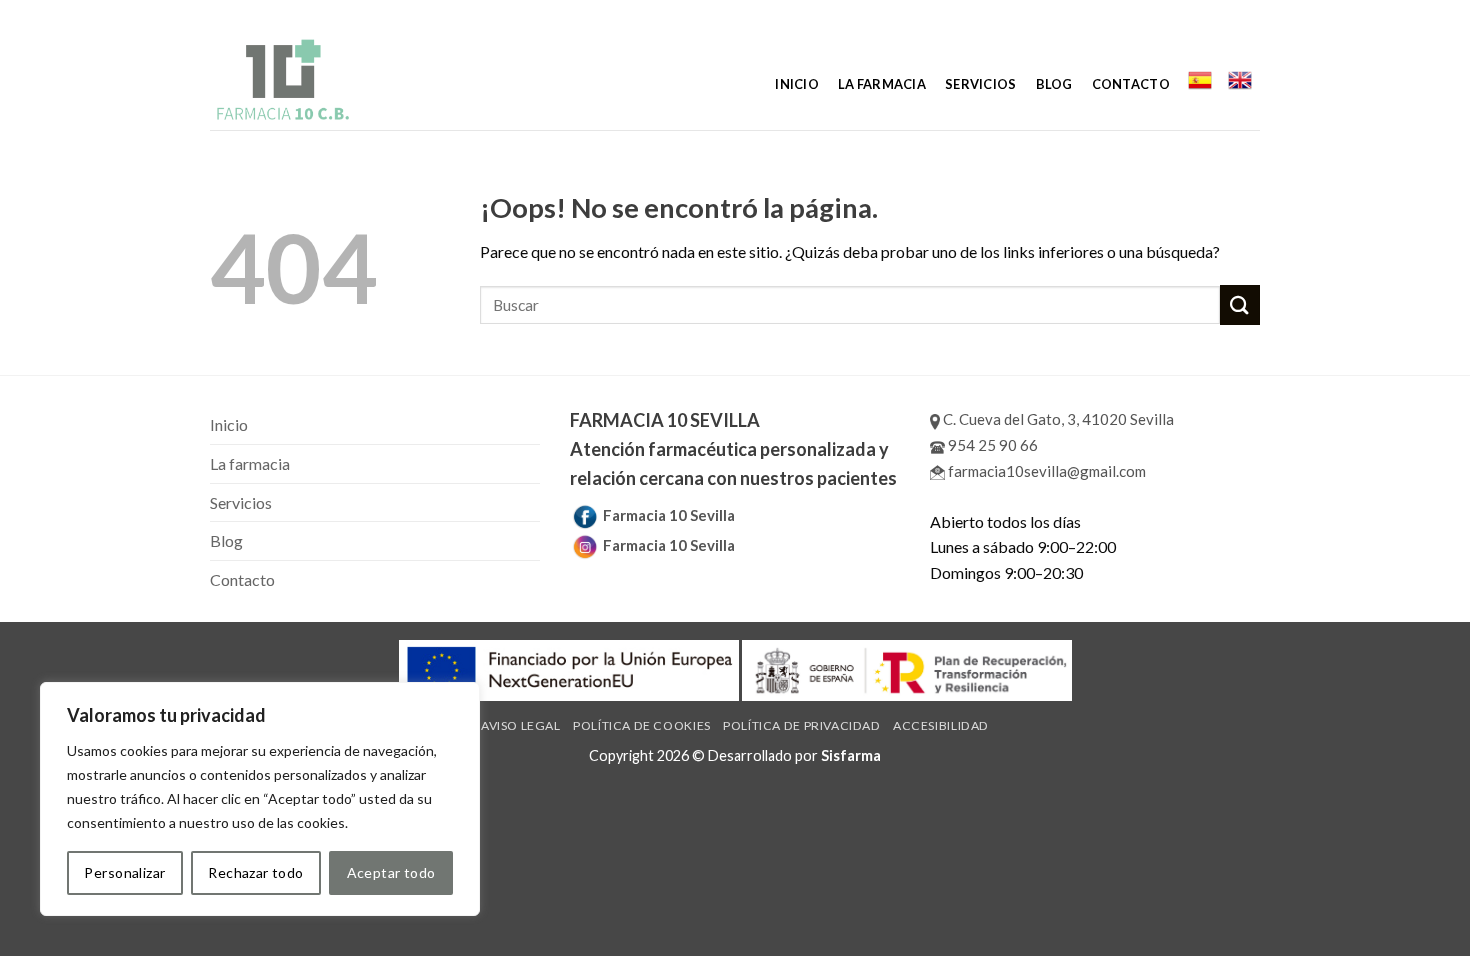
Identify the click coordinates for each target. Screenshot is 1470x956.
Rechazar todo (255, 872)
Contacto (1131, 84)
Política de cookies (642, 725)
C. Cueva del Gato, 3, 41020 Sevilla (1057, 419)
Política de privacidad (801, 725)
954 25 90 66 (991, 445)
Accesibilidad (941, 725)
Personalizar (124, 872)
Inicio (797, 84)
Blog (1054, 84)
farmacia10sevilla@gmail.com (1045, 471)
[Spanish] (1199, 80)
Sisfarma (851, 755)
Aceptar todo (391, 872)
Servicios (980, 84)
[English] (1240, 80)
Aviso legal (521, 725)
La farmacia (882, 84)
